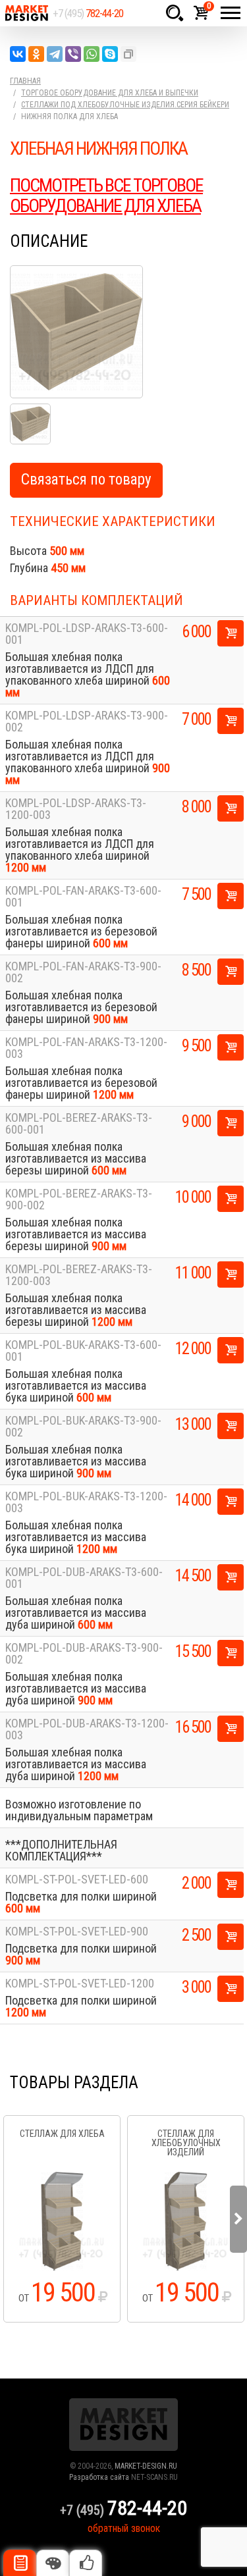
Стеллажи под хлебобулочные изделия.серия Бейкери (125, 105)
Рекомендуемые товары (86, 2563)
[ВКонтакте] (18, 54)
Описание (20, 2563)
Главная (25, 81)
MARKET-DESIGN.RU (146, 2466)
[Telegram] (55, 54)
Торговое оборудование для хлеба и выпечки (110, 93)
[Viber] (73, 54)
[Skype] (110, 54)
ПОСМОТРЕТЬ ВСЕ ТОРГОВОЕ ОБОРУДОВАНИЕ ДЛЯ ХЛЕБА (106, 196)
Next (238, 2219)
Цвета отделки (53, 2563)
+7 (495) (88, 13)
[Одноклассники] (36, 54)
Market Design (26, 13)
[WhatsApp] (92, 54)
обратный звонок (124, 2528)
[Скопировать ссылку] (128, 54)
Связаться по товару (86, 480)
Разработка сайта (99, 2477)
